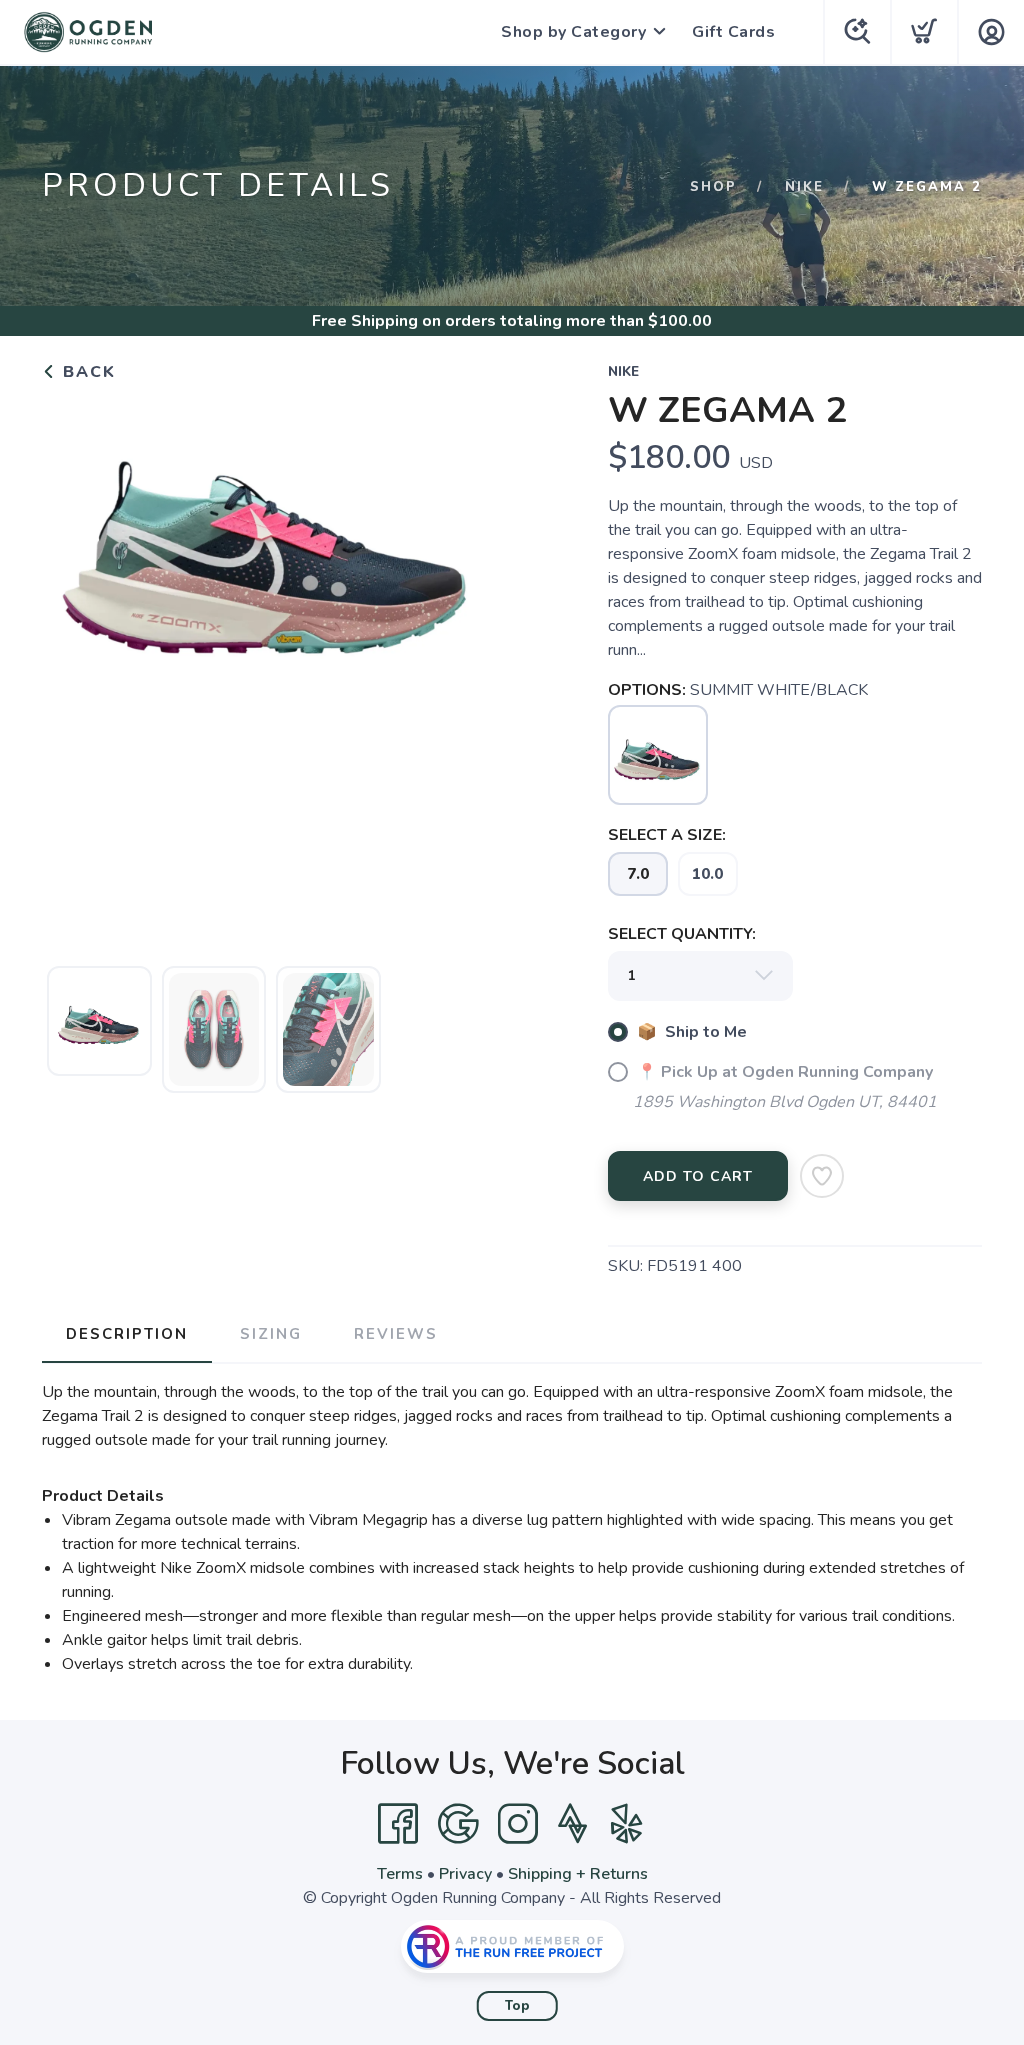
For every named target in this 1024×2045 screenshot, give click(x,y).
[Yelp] (627, 1824)
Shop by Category (573, 32)
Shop (713, 187)
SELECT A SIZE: (667, 835)
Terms (400, 1874)
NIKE (804, 187)
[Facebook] (398, 1824)
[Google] (458, 1824)
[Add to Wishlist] (822, 1176)
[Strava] (572, 1824)
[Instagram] (518, 1824)
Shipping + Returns (578, 1874)
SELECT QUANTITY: (682, 934)
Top (517, 2006)
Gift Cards (733, 32)
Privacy (465, 1874)
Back (86, 372)
